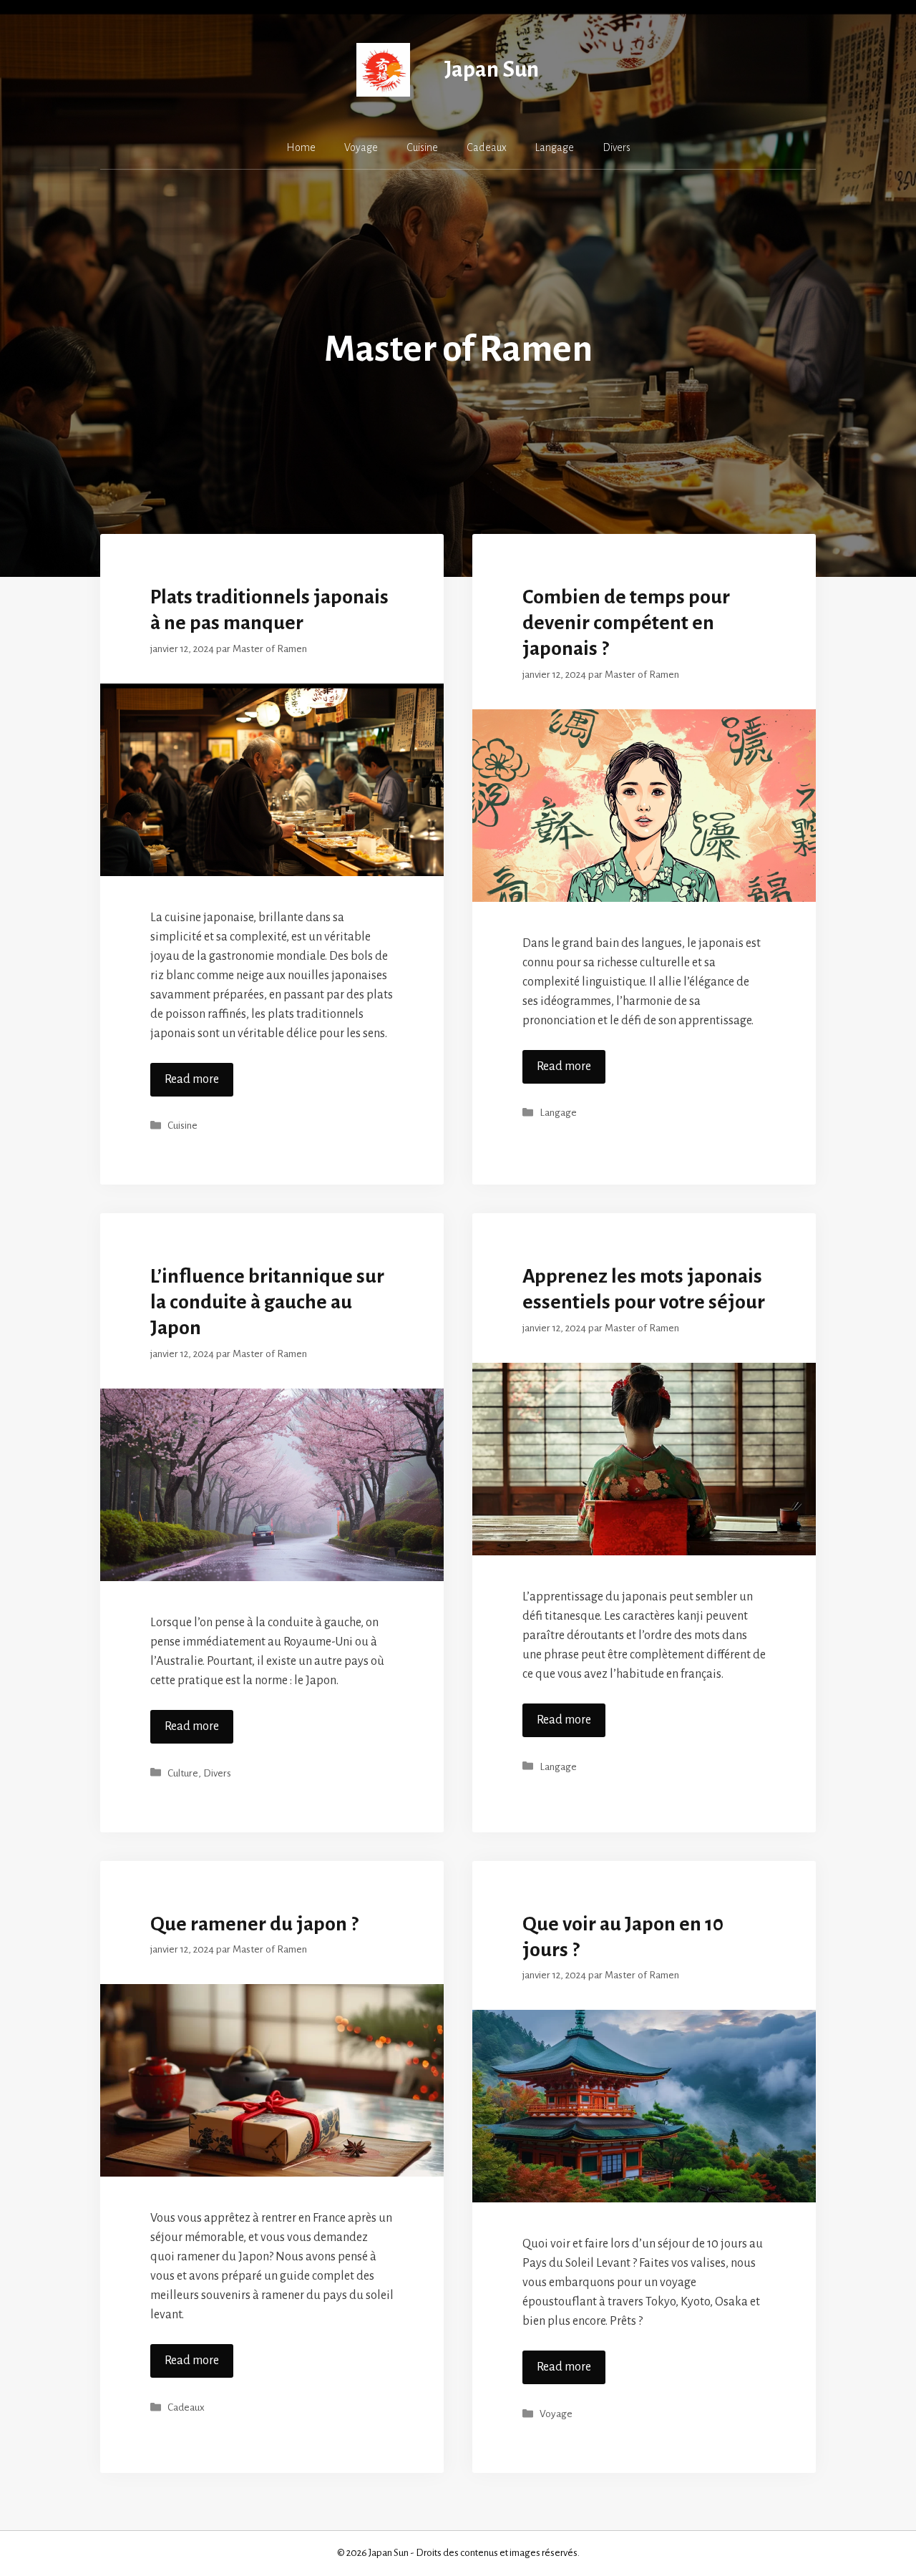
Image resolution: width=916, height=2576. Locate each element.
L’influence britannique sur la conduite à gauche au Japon (267, 1302)
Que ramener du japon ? (254, 1924)
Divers (617, 147)
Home (301, 147)
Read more (192, 1079)
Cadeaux (487, 147)
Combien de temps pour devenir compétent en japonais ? (626, 623)
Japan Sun (492, 70)
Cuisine (422, 147)
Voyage (361, 147)
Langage (555, 147)
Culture (183, 1773)
